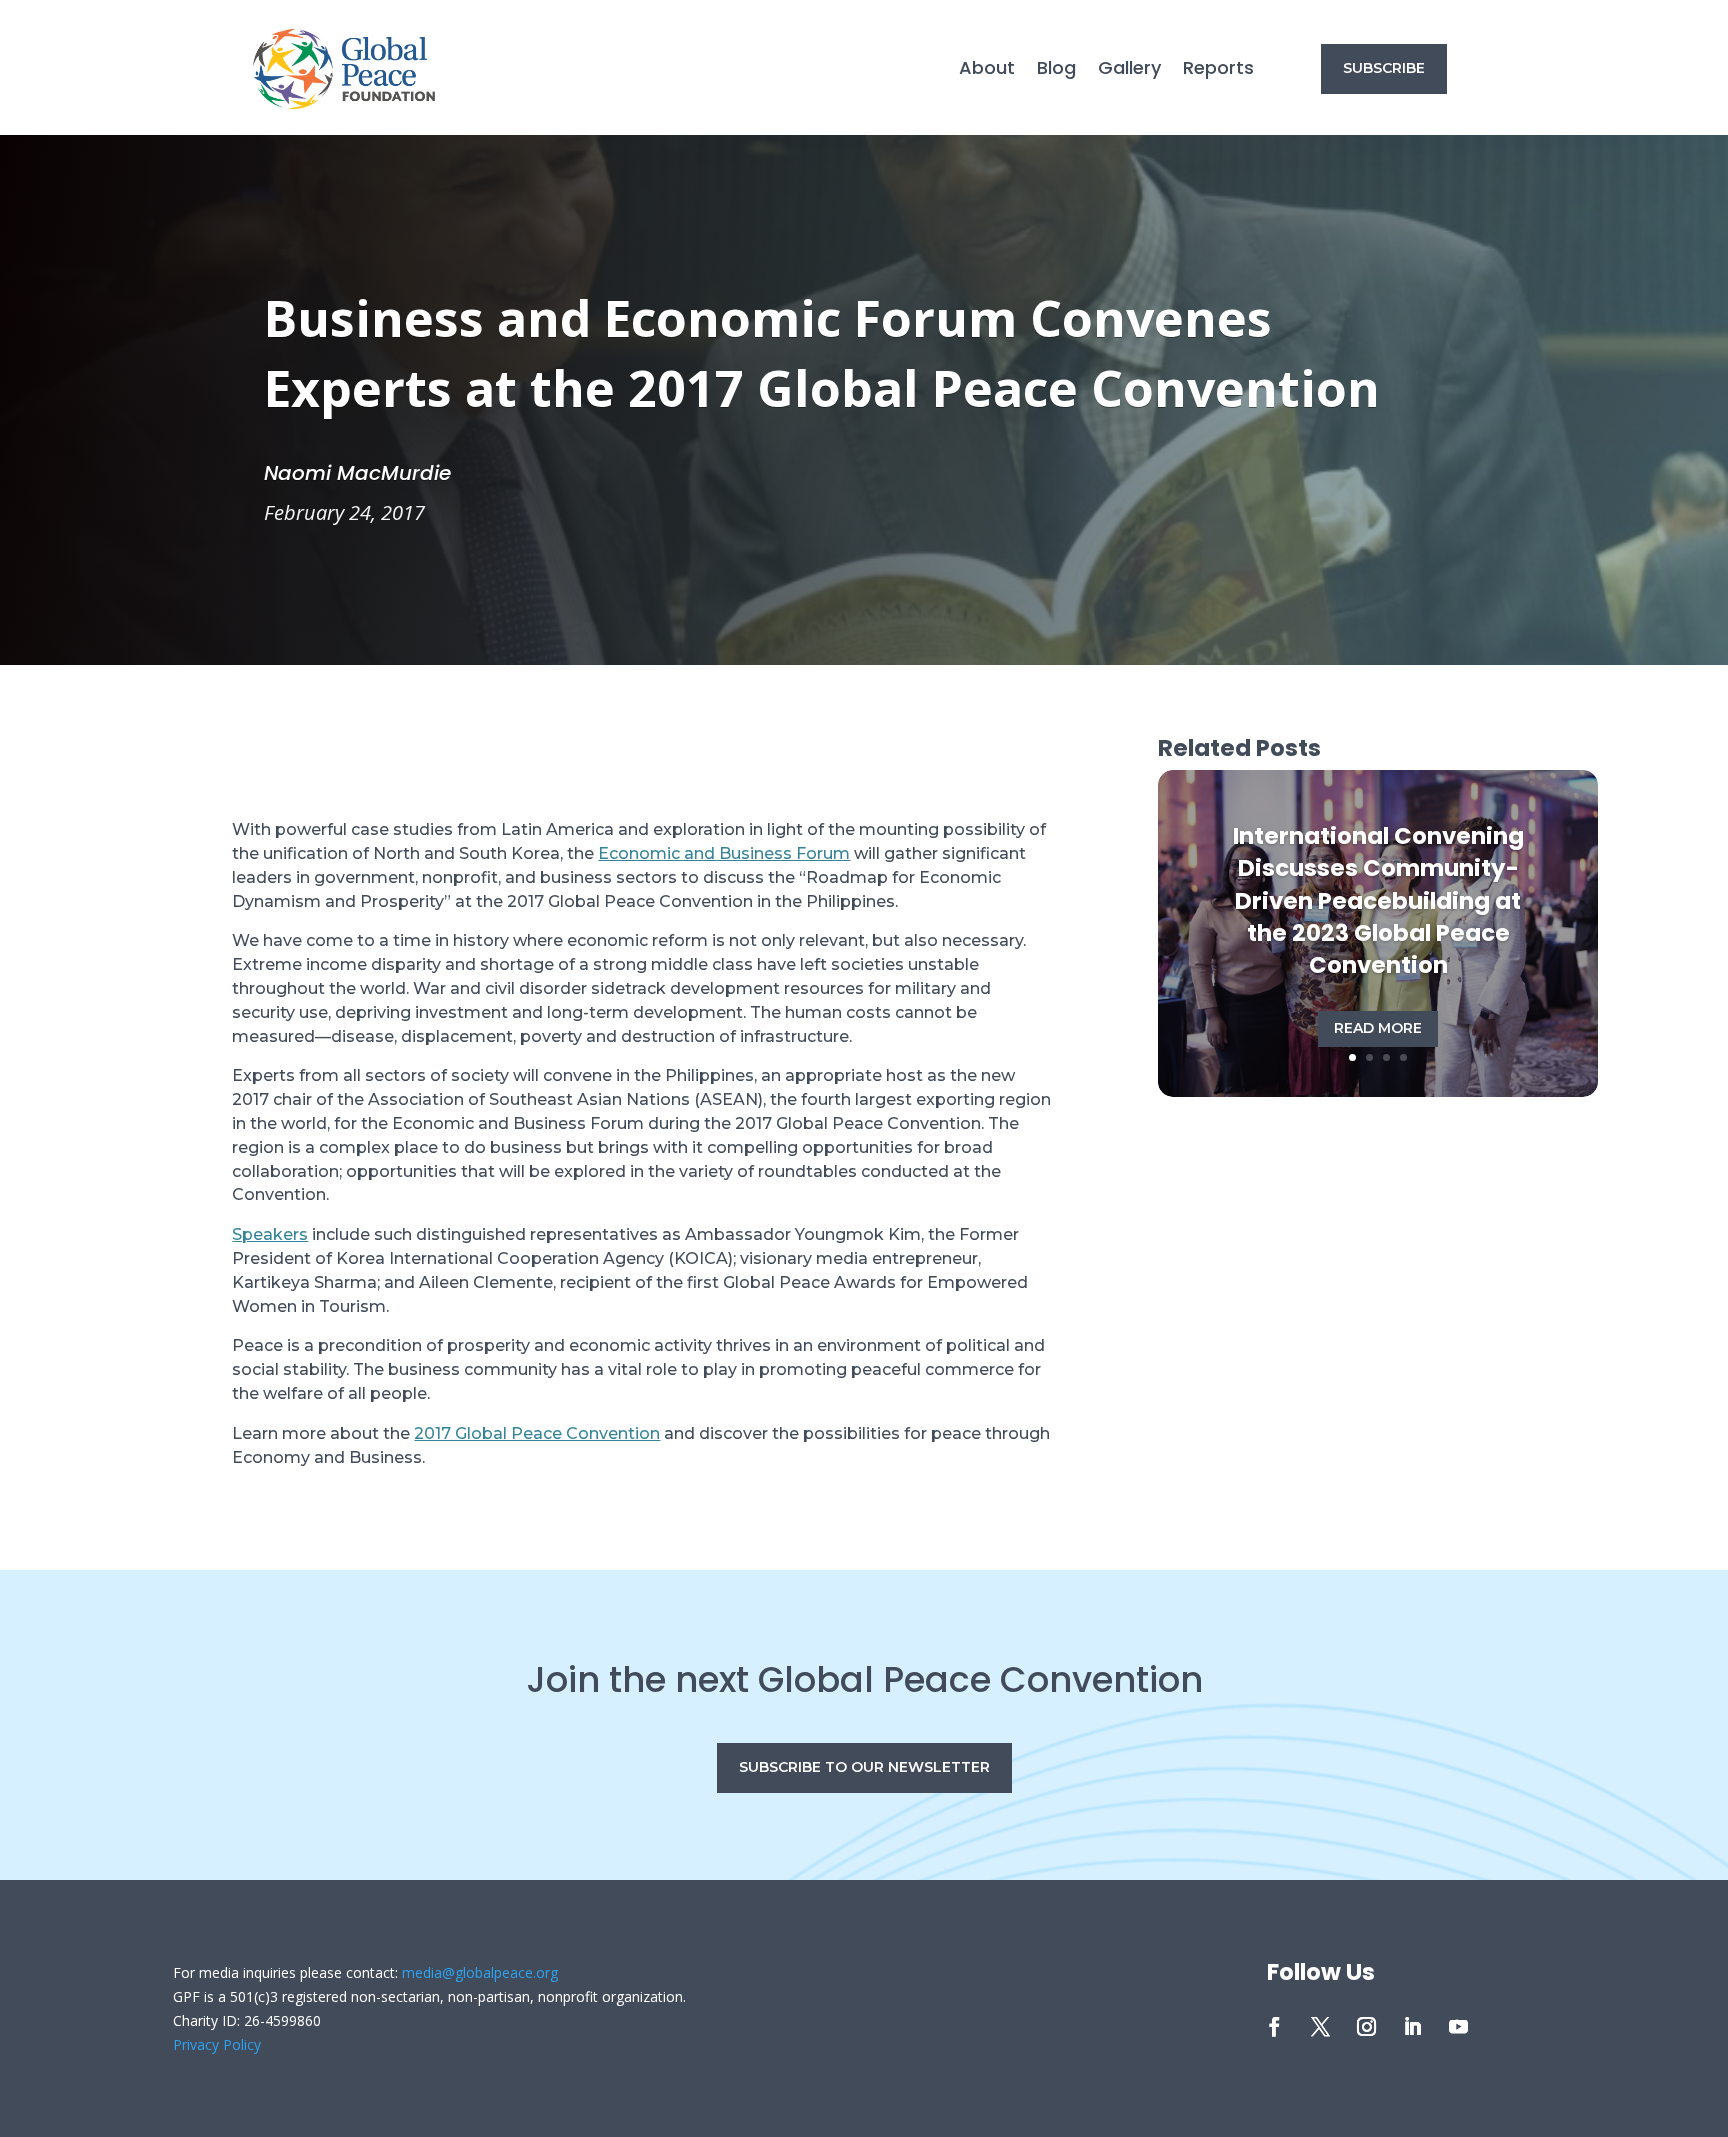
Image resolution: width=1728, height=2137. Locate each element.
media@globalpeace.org (480, 1972)
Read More (1378, 1028)
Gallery (1129, 70)
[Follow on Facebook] (1275, 2027)
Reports (1218, 70)
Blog (1056, 70)
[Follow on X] (1321, 2027)
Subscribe (1384, 68)
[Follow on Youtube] (1459, 2027)
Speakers (270, 1234)
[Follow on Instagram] (1367, 2027)
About (987, 70)
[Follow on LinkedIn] (1413, 2027)
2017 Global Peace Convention (537, 1433)
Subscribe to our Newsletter (864, 1767)
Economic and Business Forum (724, 853)
